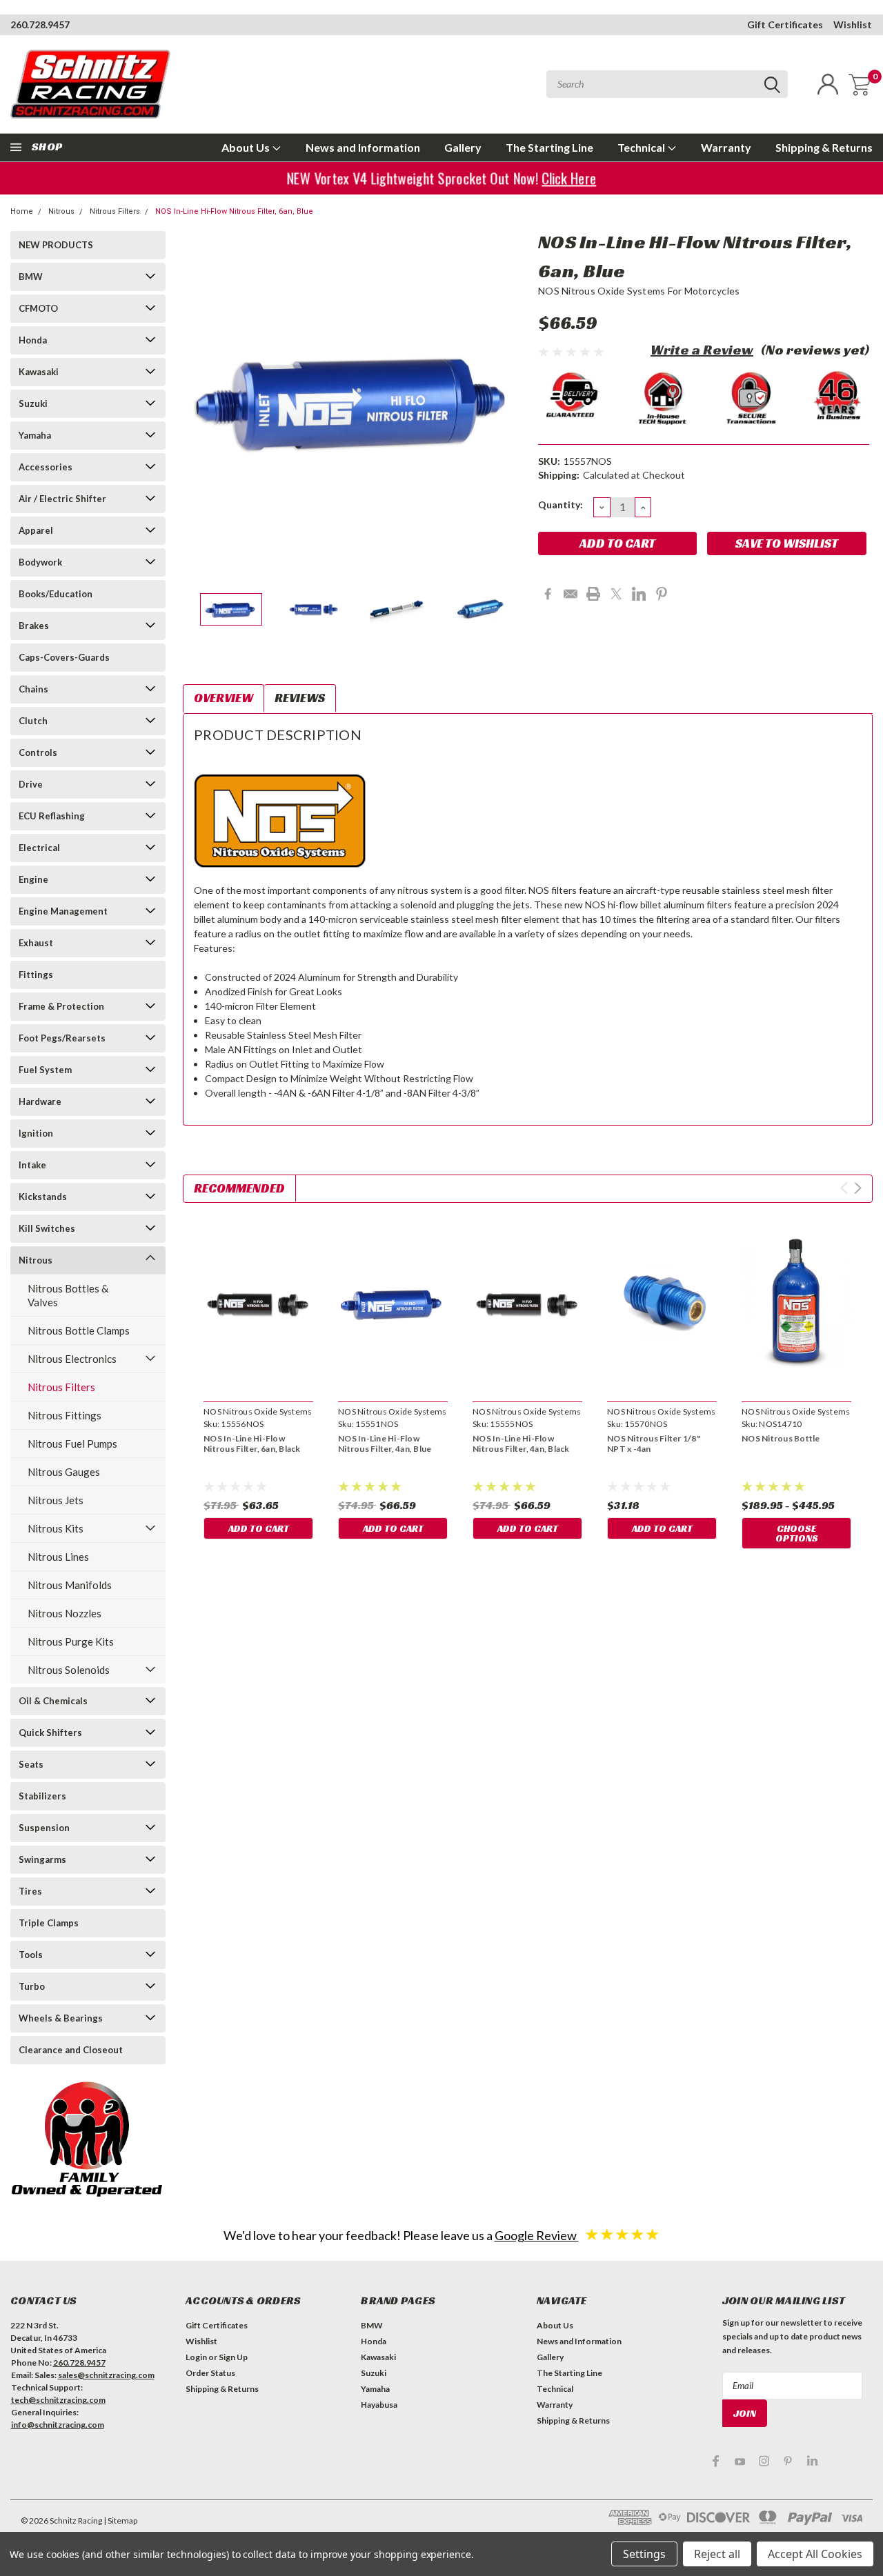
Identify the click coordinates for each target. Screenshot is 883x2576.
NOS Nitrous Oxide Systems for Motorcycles (639, 291)
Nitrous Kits (56, 1528)
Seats (31, 1764)
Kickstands (43, 1197)
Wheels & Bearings (61, 2018)
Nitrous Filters (115, 211)
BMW (31, 277)
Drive (31, 784)
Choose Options (797, 1533)
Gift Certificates (785, 24)
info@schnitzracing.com (58, 2425)
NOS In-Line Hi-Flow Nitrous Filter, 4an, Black (521, 1444)
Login (196, 2357)
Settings (644, 2554)
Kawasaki (39, 372)
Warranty (726, 147)
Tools (31, 1955)
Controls (38, 752)
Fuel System (45, 1070)
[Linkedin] (639, 594)
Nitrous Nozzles (65, 1613)
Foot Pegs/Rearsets (62, 1038)
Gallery (463, 147)
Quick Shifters (50, 1733)
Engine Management (63, 911)
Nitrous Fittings (65, 1415)
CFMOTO (38, 308)
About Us (247, 147)
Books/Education (56, 594)
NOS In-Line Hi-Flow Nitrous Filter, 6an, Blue (234, 211)
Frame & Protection (61, 1006)
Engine (33, 879)
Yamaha (35, 435)
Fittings (36, 975)
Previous (200, 400)
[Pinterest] (662, 594)
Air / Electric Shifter (62, 499)
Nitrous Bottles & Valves (68, 1295)
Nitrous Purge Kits (71, 1641)
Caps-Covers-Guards (64, 657)
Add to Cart (259, 1528)
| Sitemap (120, 2520)
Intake (32, 1165)
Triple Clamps (49, 1923)
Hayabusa (379, 2405)
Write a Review (702, 350)
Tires (30, 1891)
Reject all (717, 2554)
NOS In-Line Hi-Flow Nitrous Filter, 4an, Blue (385, 1444)
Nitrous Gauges (64, 1472)
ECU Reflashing (52, 816)
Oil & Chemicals (53, 1701)
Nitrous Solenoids (69, 1670)
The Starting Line (549, 147)
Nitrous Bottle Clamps (79, 1330)
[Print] (593, 594)
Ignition (36, 1133)
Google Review (537, 2235)
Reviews (300, 698)
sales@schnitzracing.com (106, 2375)
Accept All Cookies (815, 2554)
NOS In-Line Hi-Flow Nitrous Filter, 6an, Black (252, 1444)
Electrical (39, 848)
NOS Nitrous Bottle (781, 1438)
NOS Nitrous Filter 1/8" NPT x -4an (654, 1444)
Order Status (210, 2373)
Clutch (33, 721)
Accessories (46, 467)
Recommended (239, 1188)
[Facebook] (548, 594)
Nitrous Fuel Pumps (72, 1444)
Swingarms (42, 1859)
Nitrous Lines (58, 1557)
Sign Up (233, 2357)
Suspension (44, 1828)
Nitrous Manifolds (70, 1585)
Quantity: (560, 505)
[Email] (571, 594)
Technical (642, 147)
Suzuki (33, 403)
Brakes (34, 626)
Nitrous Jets (56, 1500)
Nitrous (61, 211)
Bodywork (40, 562)
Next (510, 400)
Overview (224, 698)
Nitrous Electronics (72, 1359)
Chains (33, 689)
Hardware (40, 1101)
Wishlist (853, 24)
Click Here (564, 178)
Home (22, 211)
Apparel (36, 530)
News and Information (363, 147)
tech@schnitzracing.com (58, 2400)
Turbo (32, 1986)
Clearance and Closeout (71, 2050)
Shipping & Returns (824, 147)
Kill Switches (47, 1228)
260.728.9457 (40, 24)
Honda (33, 340)
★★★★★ (622, 2234)
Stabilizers (42, 1796)
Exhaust (36, 943)
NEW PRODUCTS (56, 245)
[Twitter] (616, 594)
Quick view (259, 1304)
